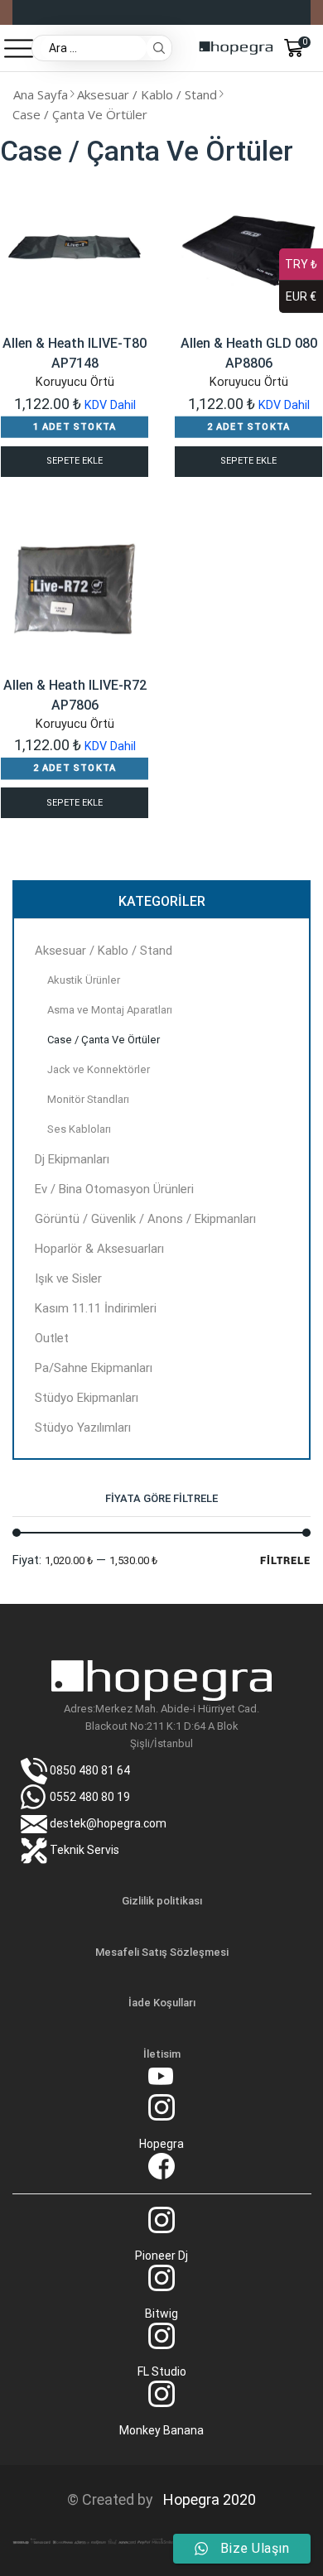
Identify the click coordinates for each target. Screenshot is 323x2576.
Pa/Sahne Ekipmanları (94, 1368)
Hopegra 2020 (206, 2499)
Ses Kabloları (79, 1129)
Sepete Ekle (75, 461)
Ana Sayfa (41, 94)
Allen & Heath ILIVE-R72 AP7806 (75, 695)
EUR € (301, 296)
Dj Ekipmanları (72, 1159)
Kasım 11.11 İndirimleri (96, 1308)
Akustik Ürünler (84, 980)
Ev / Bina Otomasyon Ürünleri (114, 1189)
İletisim (162, 2054)
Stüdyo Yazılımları (83, 1428)
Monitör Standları (88, 1099)
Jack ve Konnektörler (99, 1069)
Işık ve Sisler (68, 1278)
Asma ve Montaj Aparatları (110, 1010)
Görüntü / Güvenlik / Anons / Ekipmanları (145, 1219)
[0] (309, 48)
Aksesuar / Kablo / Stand (147, 94)
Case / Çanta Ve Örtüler (104, 1040)
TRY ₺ (301, 264)
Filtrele (285, 1560)
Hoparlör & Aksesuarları (99, 1249)
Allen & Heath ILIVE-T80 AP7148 (75, 353)
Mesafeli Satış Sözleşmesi (162, 1952)
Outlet (52, 1338)
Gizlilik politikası (162, 1901)
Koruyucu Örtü (75, 382)
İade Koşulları (162, 2003)
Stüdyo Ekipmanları (87, 1398)
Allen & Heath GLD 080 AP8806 (249, 353)
